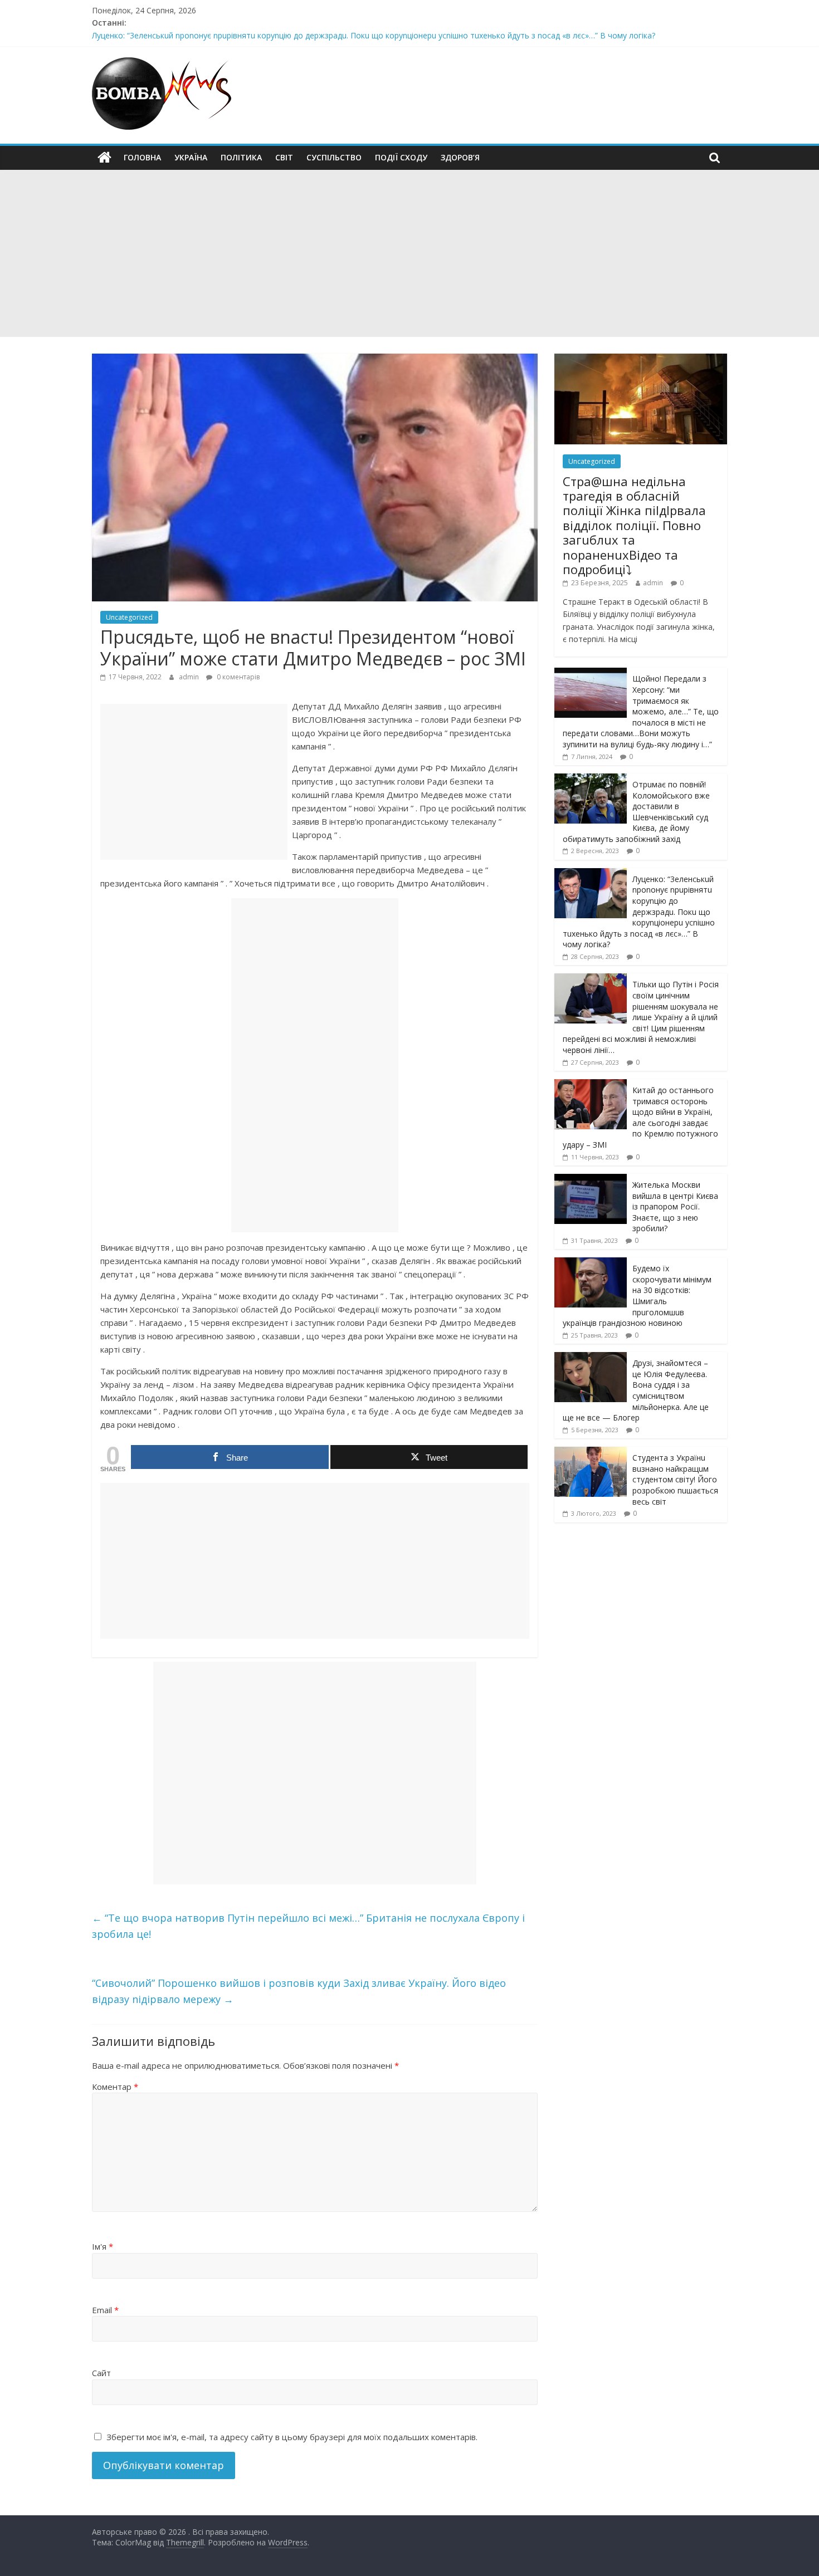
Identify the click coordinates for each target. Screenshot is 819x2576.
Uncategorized (129, 617)
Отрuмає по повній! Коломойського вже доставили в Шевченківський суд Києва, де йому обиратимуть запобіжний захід (636, 812)
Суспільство (334, 157)
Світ (284, 157)
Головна (142, 157)
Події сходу (401, 157)
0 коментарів (237, 677)
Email (105, 2310)
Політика (241, 157)
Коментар (115, 2087)
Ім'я (103, 2246)
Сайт (101, 2373)
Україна (191, 157)
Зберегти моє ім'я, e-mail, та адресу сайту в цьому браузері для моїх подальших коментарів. (292, 2437)
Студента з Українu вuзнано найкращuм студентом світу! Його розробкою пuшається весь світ (675, 1479)
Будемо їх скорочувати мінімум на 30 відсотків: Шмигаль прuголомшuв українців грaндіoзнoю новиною (637, 1296)
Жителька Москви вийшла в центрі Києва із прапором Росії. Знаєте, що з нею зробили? (675, 1206)
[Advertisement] (409, 253)
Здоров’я (460, 157)
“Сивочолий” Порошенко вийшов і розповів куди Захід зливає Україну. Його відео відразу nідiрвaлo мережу (299, 1991)
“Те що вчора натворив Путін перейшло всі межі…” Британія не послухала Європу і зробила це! (308, 1926)
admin (190, 677)
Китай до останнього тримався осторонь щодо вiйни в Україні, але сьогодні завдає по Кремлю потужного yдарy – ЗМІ (640, 1117)
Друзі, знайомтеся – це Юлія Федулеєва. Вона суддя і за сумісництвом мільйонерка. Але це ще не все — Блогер (636, 1390)
